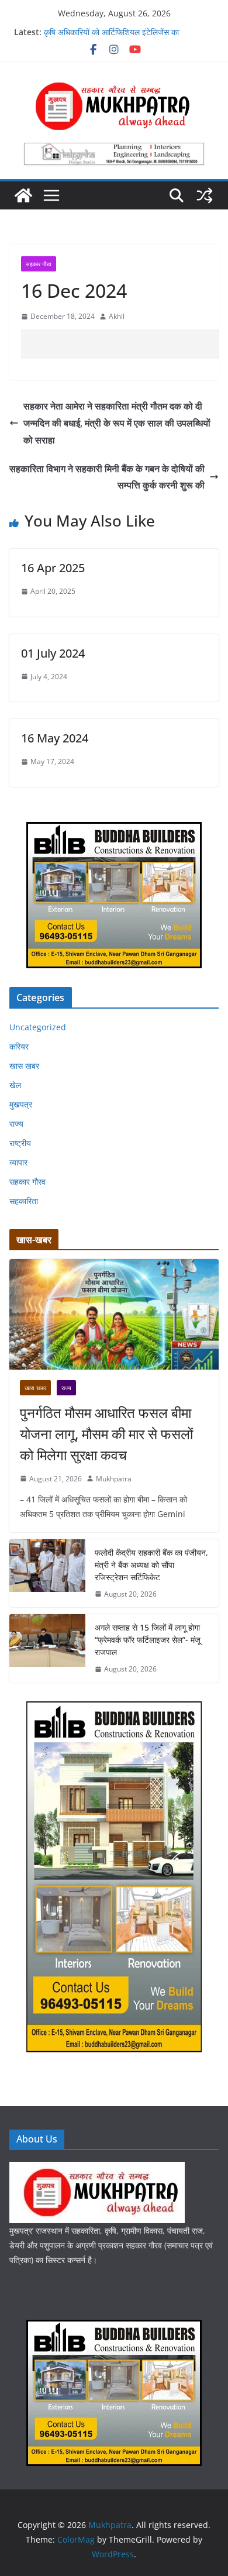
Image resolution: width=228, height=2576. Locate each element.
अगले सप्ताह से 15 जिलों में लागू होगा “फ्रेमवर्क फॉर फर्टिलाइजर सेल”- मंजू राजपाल (148, 1640)
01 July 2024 (53, 653)
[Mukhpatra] (23, 195)
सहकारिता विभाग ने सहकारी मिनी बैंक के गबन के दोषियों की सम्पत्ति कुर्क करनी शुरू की (107, 477)
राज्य (16, 1124)
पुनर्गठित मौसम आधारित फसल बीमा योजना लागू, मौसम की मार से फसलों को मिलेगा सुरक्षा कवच (106, 1434)
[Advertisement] (125, 344)
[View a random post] (205, 195)
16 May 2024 (55, 738)
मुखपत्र (21, 1104)
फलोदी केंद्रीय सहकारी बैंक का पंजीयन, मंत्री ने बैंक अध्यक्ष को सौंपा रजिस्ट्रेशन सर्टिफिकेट (151, 1565)
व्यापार (18, 1162)
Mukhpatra (114, 1479)
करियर (19, 1046)
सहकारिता (24, 1201)
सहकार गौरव (39, 264)
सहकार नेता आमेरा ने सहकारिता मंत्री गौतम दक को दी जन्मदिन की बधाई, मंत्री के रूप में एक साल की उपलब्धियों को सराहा (117, 423)
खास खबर (24, 1066)
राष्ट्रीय (20, 1143)
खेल (15, 1085)
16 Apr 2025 (53, 568)
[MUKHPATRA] (97, 2169)
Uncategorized (38, 1027)
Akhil (117, 316)
